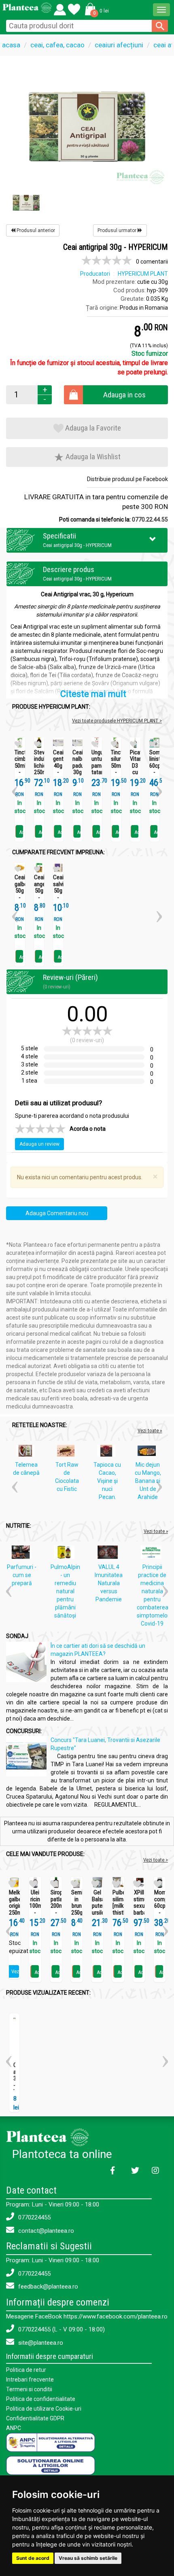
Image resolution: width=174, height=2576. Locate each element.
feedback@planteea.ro (47, 2287)
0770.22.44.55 (150, 519)
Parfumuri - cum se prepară (22, 1575)
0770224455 (34, 2217)
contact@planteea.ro (45, 2231)
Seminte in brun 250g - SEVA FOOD (77, 1913)
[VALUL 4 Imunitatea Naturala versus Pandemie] (110, 1554)
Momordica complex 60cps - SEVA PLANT (160, 1909)
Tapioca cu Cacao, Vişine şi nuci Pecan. (107, 1481)
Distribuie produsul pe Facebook (127, 479)
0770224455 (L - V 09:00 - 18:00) (61, 2329)
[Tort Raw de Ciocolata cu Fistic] (68, 1453)
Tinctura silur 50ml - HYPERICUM (116, 766)
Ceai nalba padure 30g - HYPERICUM (78, 769)
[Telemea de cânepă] (27, 1453)
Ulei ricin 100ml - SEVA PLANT (35, 1909)
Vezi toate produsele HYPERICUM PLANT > (117, 721)
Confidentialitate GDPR (35, 2418)
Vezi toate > (156, 1860)
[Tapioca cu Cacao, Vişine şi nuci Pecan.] (108, 1453)
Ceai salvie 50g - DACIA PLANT (58, 894)
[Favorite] (60, 8)
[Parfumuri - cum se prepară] (23, 1554)
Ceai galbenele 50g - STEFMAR (20, 891)
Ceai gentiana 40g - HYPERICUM (58, 766)
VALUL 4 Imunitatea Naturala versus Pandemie (109, 1583)
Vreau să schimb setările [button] (88, 2558)
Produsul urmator (118, 230)
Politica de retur (26, 2370)
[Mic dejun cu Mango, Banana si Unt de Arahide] (149, 1453)
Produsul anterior (35, 230)
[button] (95, 9)
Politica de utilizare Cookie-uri (44, 2409)
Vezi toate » (150, 1431)
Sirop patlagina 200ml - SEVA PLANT (56, 1909)
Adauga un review (39, 1144)
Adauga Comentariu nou (57, 1213)
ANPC (14, 2428)
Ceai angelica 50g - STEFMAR (39, 891)
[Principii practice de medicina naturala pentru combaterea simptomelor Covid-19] (153, 1554)
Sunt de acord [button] (33, 2558)
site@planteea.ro (40, 2343)
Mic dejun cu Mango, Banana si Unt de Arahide (148, 1481)
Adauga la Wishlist (92, 457)
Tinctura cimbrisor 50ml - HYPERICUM (20, 766)
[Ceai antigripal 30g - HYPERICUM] (87, 126)
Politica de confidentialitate (41, 2399)
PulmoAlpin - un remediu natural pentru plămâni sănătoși (65, 1591)
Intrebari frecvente (30, 2380)
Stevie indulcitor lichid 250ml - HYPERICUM (39, 769)
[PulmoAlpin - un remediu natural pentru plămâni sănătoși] (66, 1554)
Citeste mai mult (93, 694)
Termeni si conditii (29, 2389)
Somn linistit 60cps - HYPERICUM (155, 766)
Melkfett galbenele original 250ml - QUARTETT (14, 1909)
